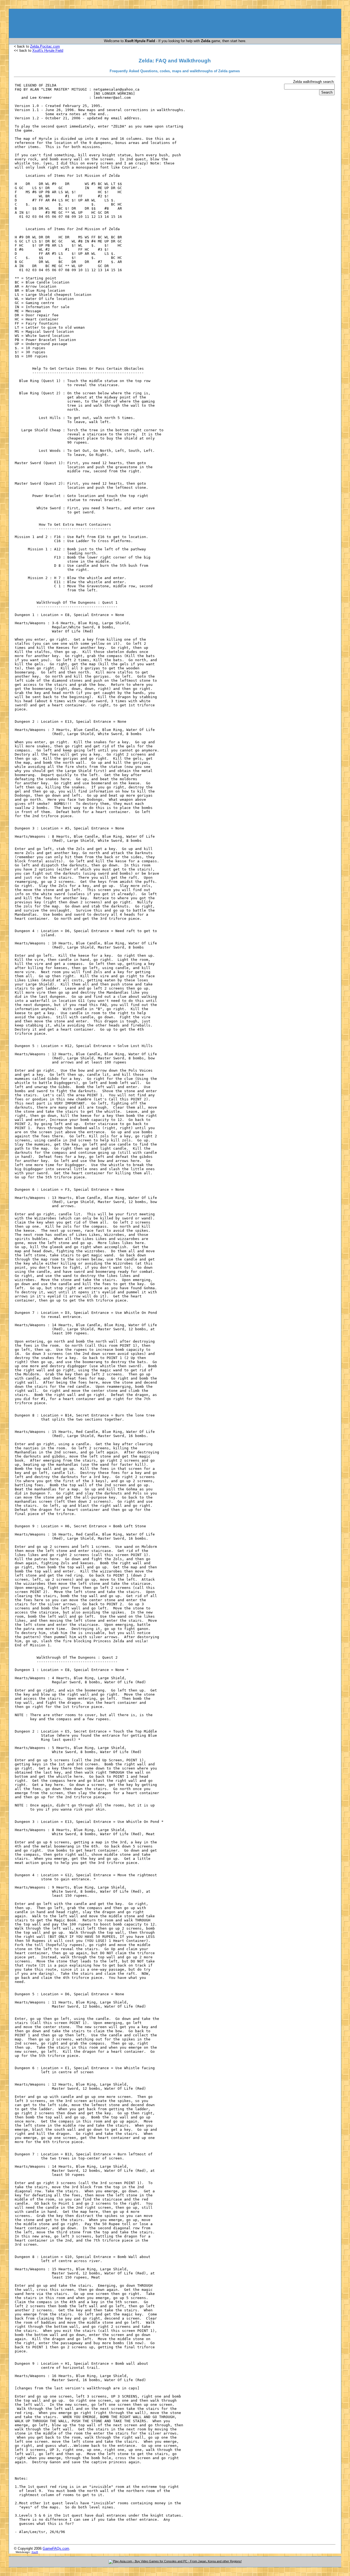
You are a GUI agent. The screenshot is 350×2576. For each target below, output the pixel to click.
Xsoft (35, 2552)
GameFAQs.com (56, 2548)
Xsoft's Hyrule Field (48, 50)
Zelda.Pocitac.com (45, 46)
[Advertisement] (175, 25)
